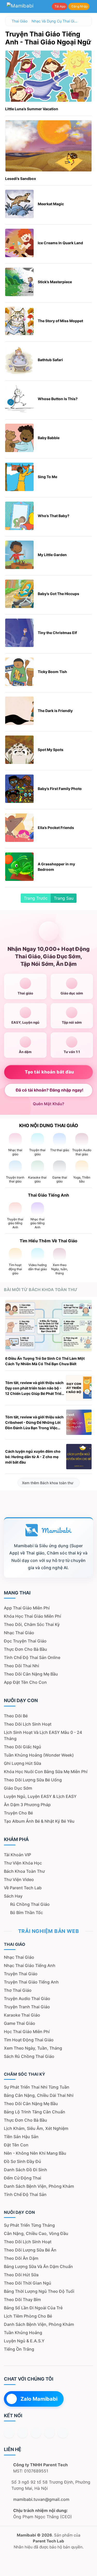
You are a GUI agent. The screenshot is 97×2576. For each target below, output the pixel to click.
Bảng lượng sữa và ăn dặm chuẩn (38, 2266)
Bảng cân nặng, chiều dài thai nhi (39, 2095)
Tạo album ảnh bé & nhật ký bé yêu (39, 1821)
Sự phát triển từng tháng (29, 2225)
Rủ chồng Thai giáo (30, 1904)
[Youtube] (9, 2433)
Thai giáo (20, 21)
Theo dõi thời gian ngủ (28, 2283)
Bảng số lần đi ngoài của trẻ (33, 2308)
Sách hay (13, 1896)
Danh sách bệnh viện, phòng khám (39, 2186)
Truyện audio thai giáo (27, 1998)
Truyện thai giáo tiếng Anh (31, 1982)
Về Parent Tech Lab (23, 1888)
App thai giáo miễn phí (27, 1608)
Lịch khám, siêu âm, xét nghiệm (36, 2128)
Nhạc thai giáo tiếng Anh (30, 1965)
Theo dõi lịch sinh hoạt (28, 1724)
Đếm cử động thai (23, 2178)
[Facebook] (23, 2433)
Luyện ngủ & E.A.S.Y (24, 2341)
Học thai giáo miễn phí (27, 2032)
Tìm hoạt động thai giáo (29, 2040)
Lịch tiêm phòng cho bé (28, 2316)
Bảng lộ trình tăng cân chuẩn (35, 2112)
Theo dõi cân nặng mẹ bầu (31, 1674)
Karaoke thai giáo (22, 2015)
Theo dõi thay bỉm (22, 2300)
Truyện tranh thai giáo (27, 2007)
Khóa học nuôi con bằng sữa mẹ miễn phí (46, 1772)
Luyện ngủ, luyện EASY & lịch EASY (40, 1796)
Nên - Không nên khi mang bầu (35, 2153)
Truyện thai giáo (21, 1974)
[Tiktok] (49, 2433)
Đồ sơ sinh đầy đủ (23, 2161)
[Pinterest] (63, 2433)
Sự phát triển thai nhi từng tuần (37, 2087)
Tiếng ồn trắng (19, 2349)
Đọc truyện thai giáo (25, 1641)
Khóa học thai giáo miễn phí (32, 1616)
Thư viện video (19, 1879)
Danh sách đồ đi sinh (25, 2170)
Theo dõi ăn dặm (21, 2258)
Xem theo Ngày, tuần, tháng (33, 2048)
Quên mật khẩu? (48, 1104)
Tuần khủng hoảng (23, 2333)
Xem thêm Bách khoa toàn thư (48, 1483)
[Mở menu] (93, 6)
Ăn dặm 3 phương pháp (27, 1805)
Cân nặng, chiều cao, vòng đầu (36, 2233)
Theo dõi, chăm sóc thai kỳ (32, 1624)
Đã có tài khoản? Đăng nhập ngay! (50, 1090)
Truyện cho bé (18, 1813)
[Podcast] (36, 2433)
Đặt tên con (16, 2145)
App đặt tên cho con (25, 1682)
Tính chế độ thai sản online (32, 1657)
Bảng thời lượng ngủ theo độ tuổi (39, 2291)
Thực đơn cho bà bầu (25, 1649)
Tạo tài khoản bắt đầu (50, 1072)
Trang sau (64, 898)
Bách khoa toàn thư (24, 1871)
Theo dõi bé (16, 1716)
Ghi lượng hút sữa (23, 1763)
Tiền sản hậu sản (21, 2137)
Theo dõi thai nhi (21, 1666)
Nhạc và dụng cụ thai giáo (55, 21)
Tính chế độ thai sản (25, 2194)
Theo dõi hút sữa (21, 2275)
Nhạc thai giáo (19, 1633)
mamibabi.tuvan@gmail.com (41, 2499)
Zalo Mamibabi (39, 2399)
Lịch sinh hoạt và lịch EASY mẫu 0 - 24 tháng (43, 1735)
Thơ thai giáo (18, 1990)
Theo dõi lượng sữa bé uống (33, 1780)
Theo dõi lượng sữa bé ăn (30, 2250)
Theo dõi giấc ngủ (23, 1747)
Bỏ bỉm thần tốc (27, 1913)
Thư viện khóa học (23, 1863)
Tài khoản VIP (17, 1855)
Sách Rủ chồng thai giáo (29, 2056)
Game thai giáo (20, 2023)
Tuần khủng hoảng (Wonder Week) (39, 1755)
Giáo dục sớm (18, 1788)
